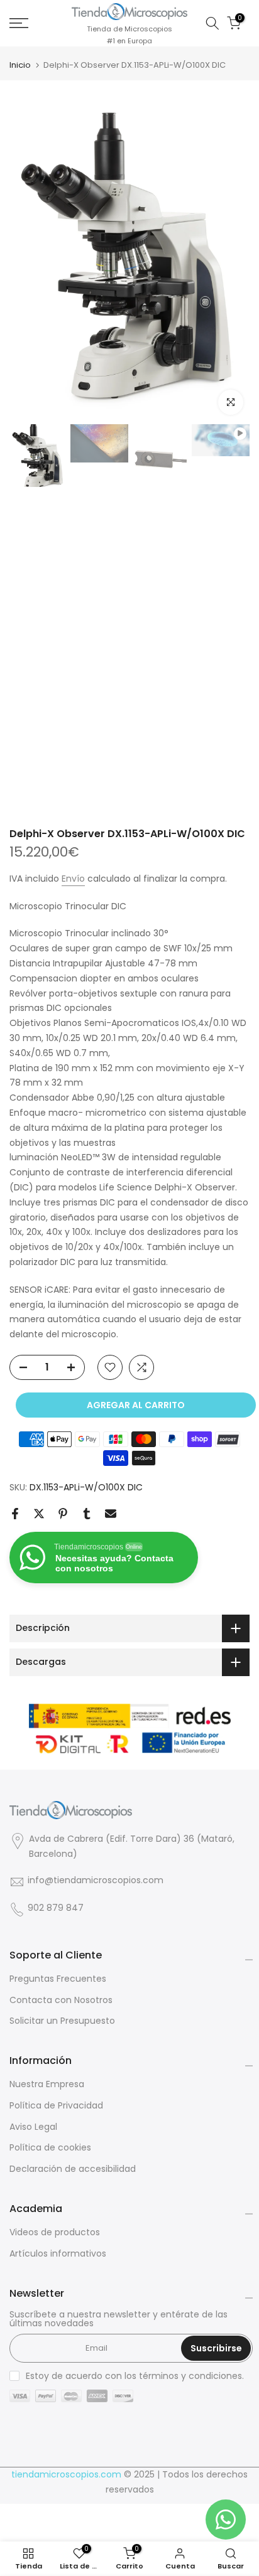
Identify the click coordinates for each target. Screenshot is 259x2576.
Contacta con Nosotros (61, 2000)
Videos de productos (55, 2232)
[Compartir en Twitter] (39, 1514)
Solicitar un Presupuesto (62, 2021)
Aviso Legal (33, 2127)
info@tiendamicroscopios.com (96, 1880)
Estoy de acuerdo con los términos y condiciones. (135, 2376)
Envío (73, 879)
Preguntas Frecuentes (58, 1979)
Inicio (20, 65)
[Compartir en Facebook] (15, 1514)
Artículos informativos (58, 2254)
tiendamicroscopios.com (66, 2475)
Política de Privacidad (56, 2106)
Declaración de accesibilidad (73, 2169)
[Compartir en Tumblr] (87, 1514)
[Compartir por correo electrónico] (111, 1514)
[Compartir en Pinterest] (63, 1514)
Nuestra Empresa (47, 2084)
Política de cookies (50, 2148)
